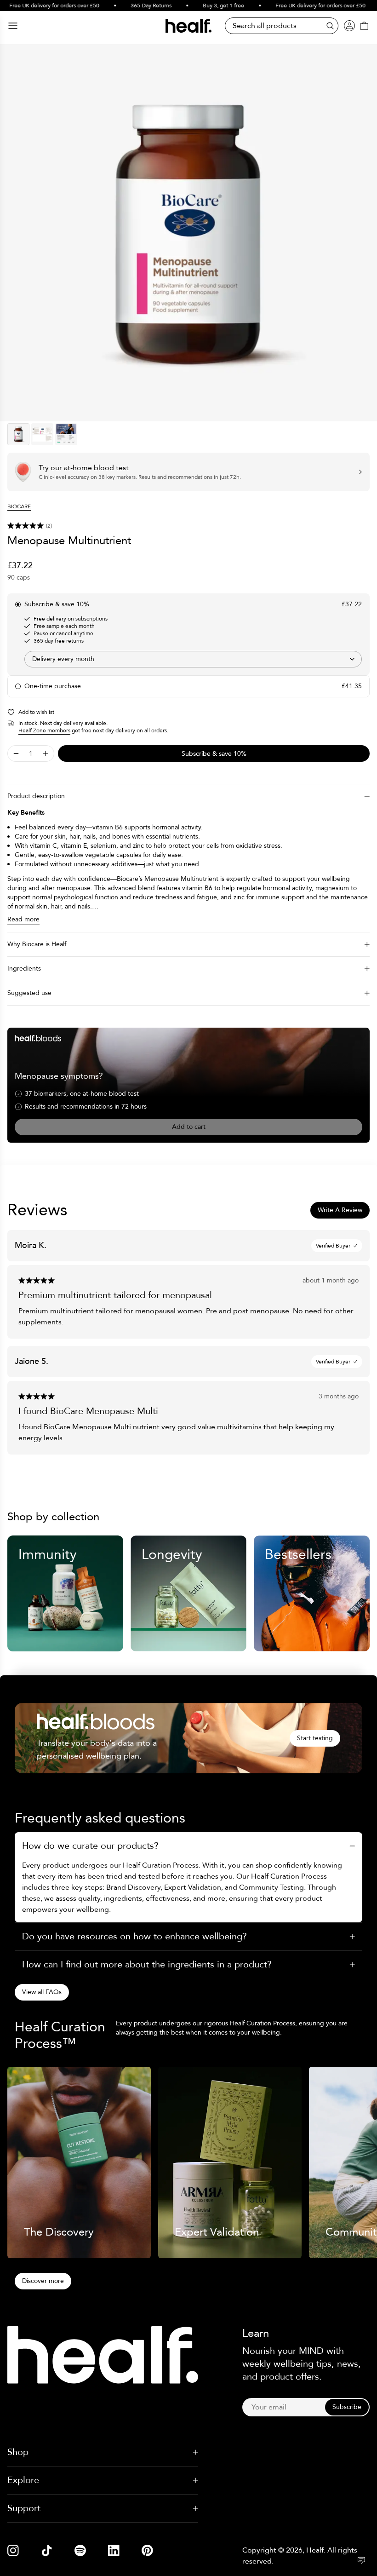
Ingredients (24, 969)
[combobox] (193, 659)
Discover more (43, 2281)
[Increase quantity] (46, 753)
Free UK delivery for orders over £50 (304, 6)
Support (24, 2508)
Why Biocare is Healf (37, 944)
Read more (23, 919)
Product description (36, 796)
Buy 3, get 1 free (207, 6)
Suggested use (29, 993)
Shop (18, 2452)
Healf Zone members (44, 730)
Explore (23, 2480)
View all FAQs (42, 1992)
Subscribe (347, 2407)
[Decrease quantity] (16, 753)
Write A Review (340, 1210)
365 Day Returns (134, 6)
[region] (188, 233)
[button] (188, 526)
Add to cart (189, 1127)
